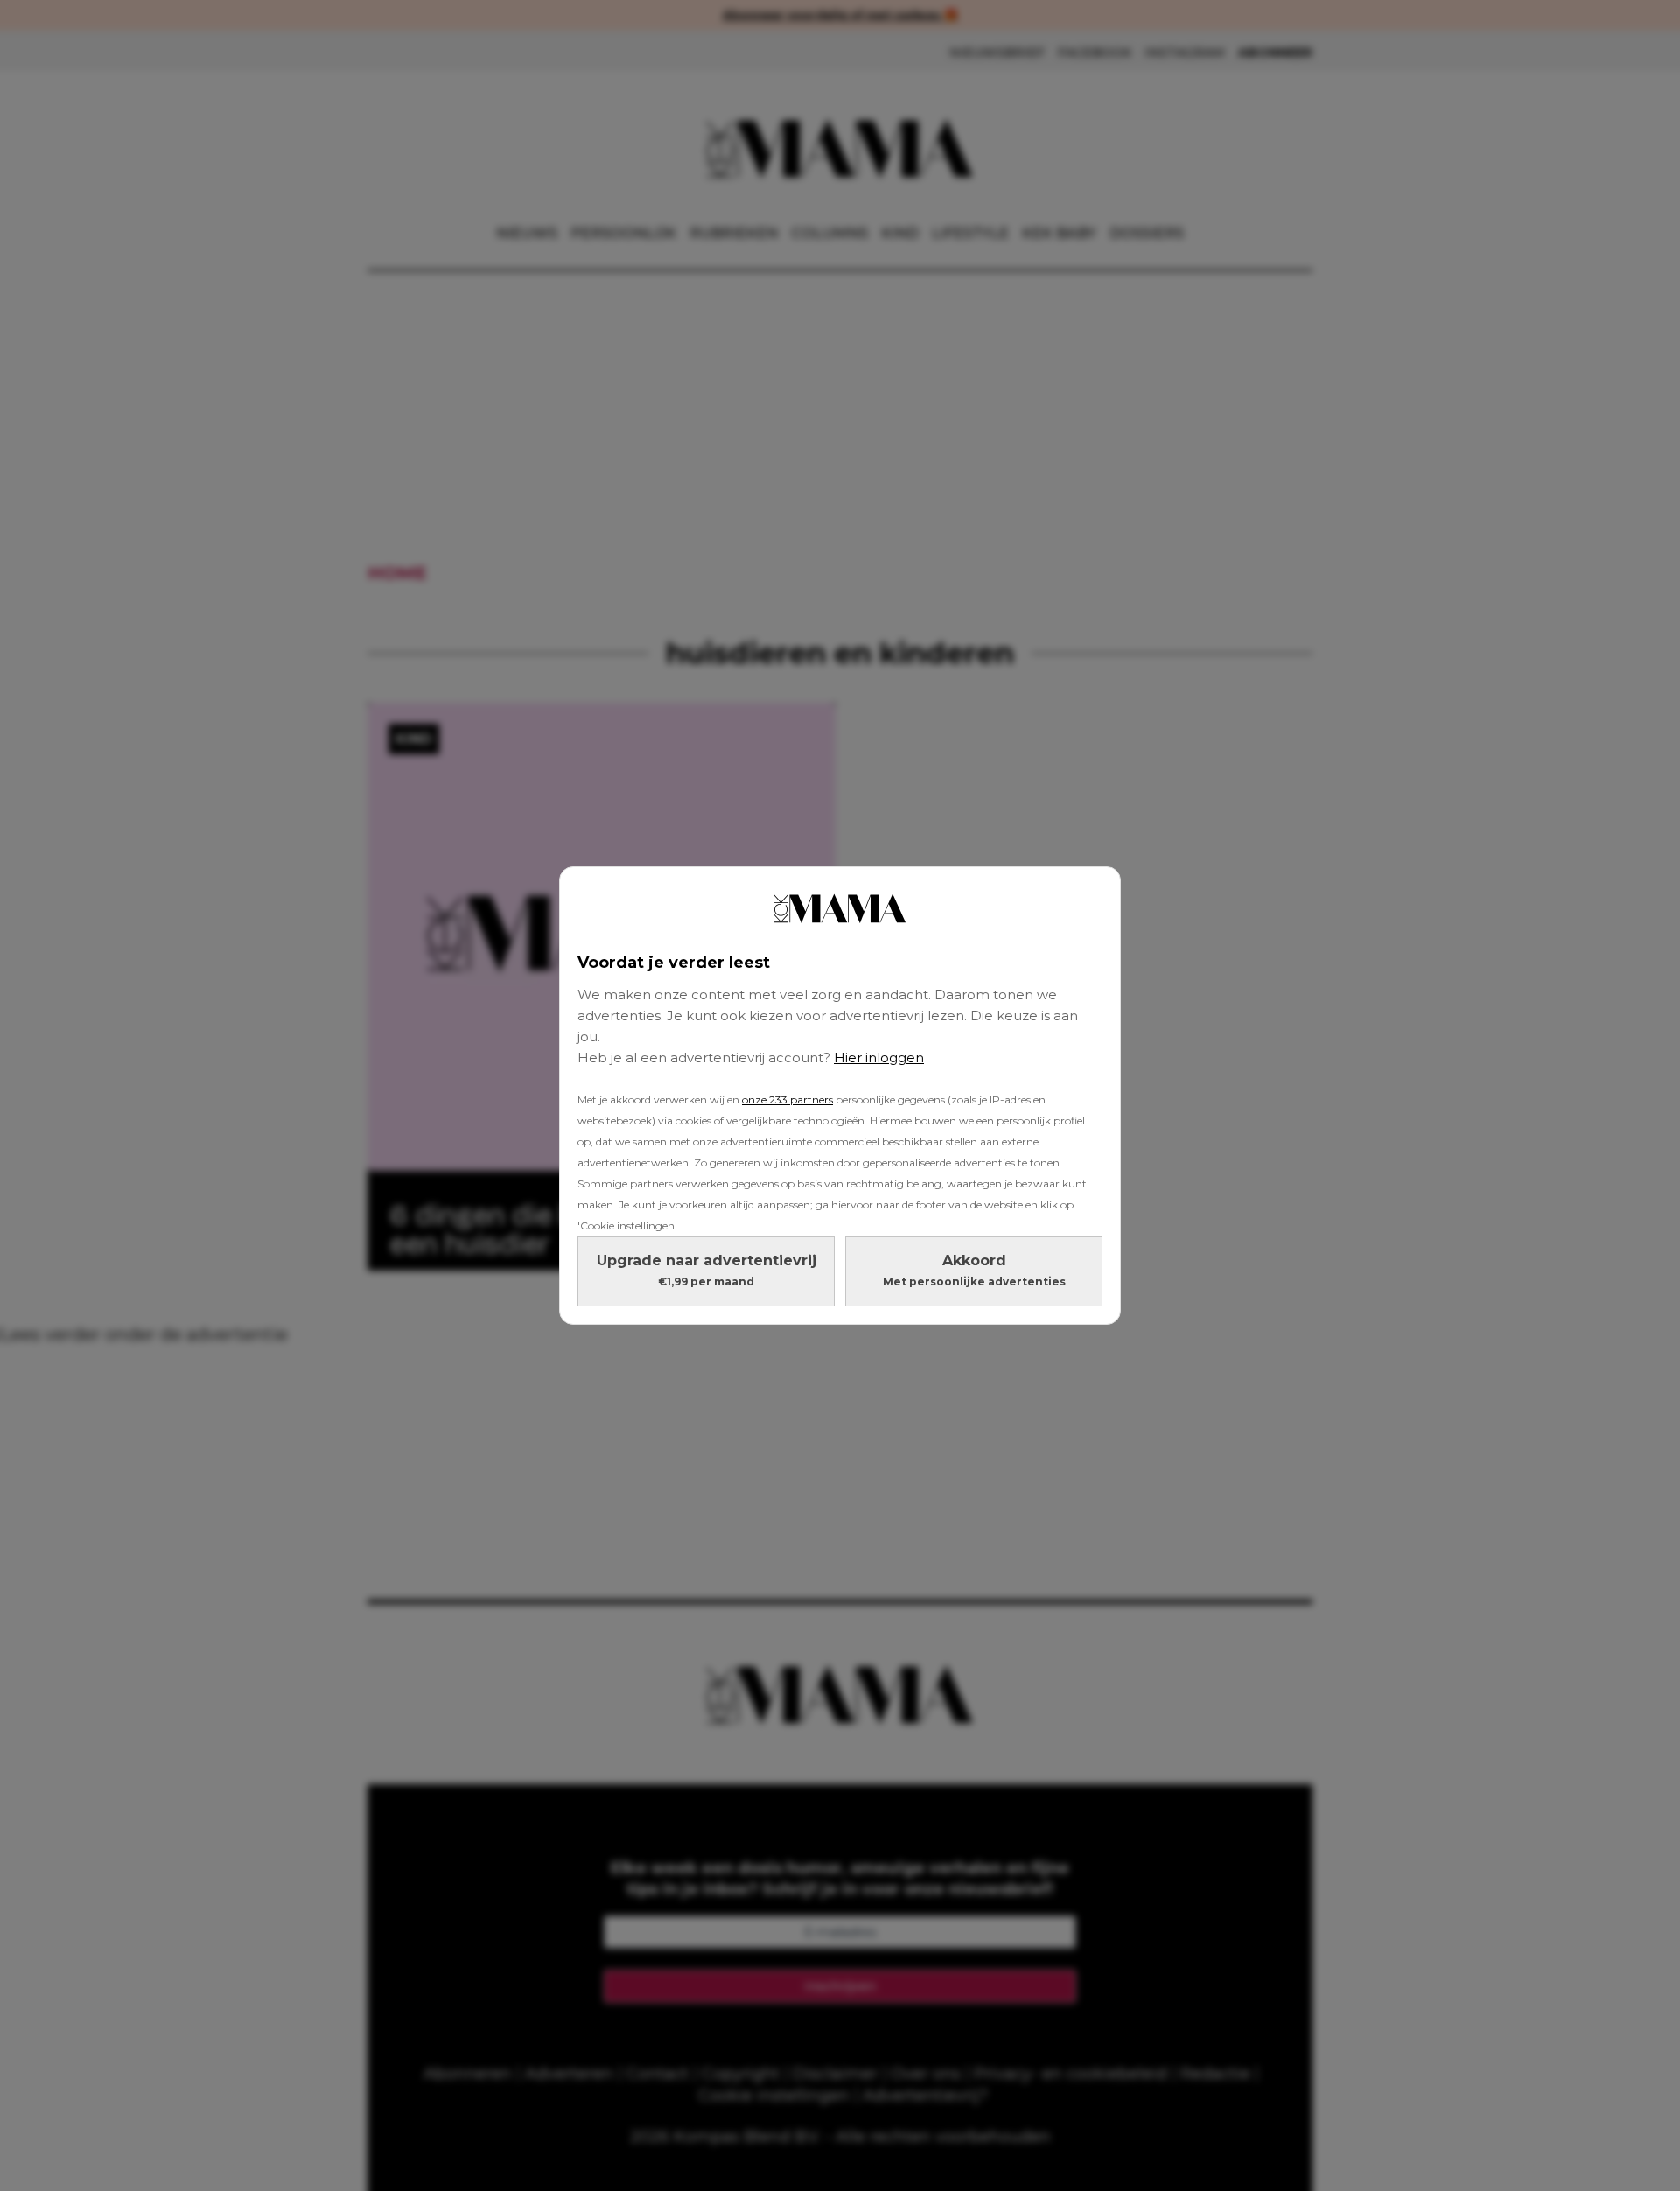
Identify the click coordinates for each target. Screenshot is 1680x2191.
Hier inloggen (879, 1057)
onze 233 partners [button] (787, 1099)
